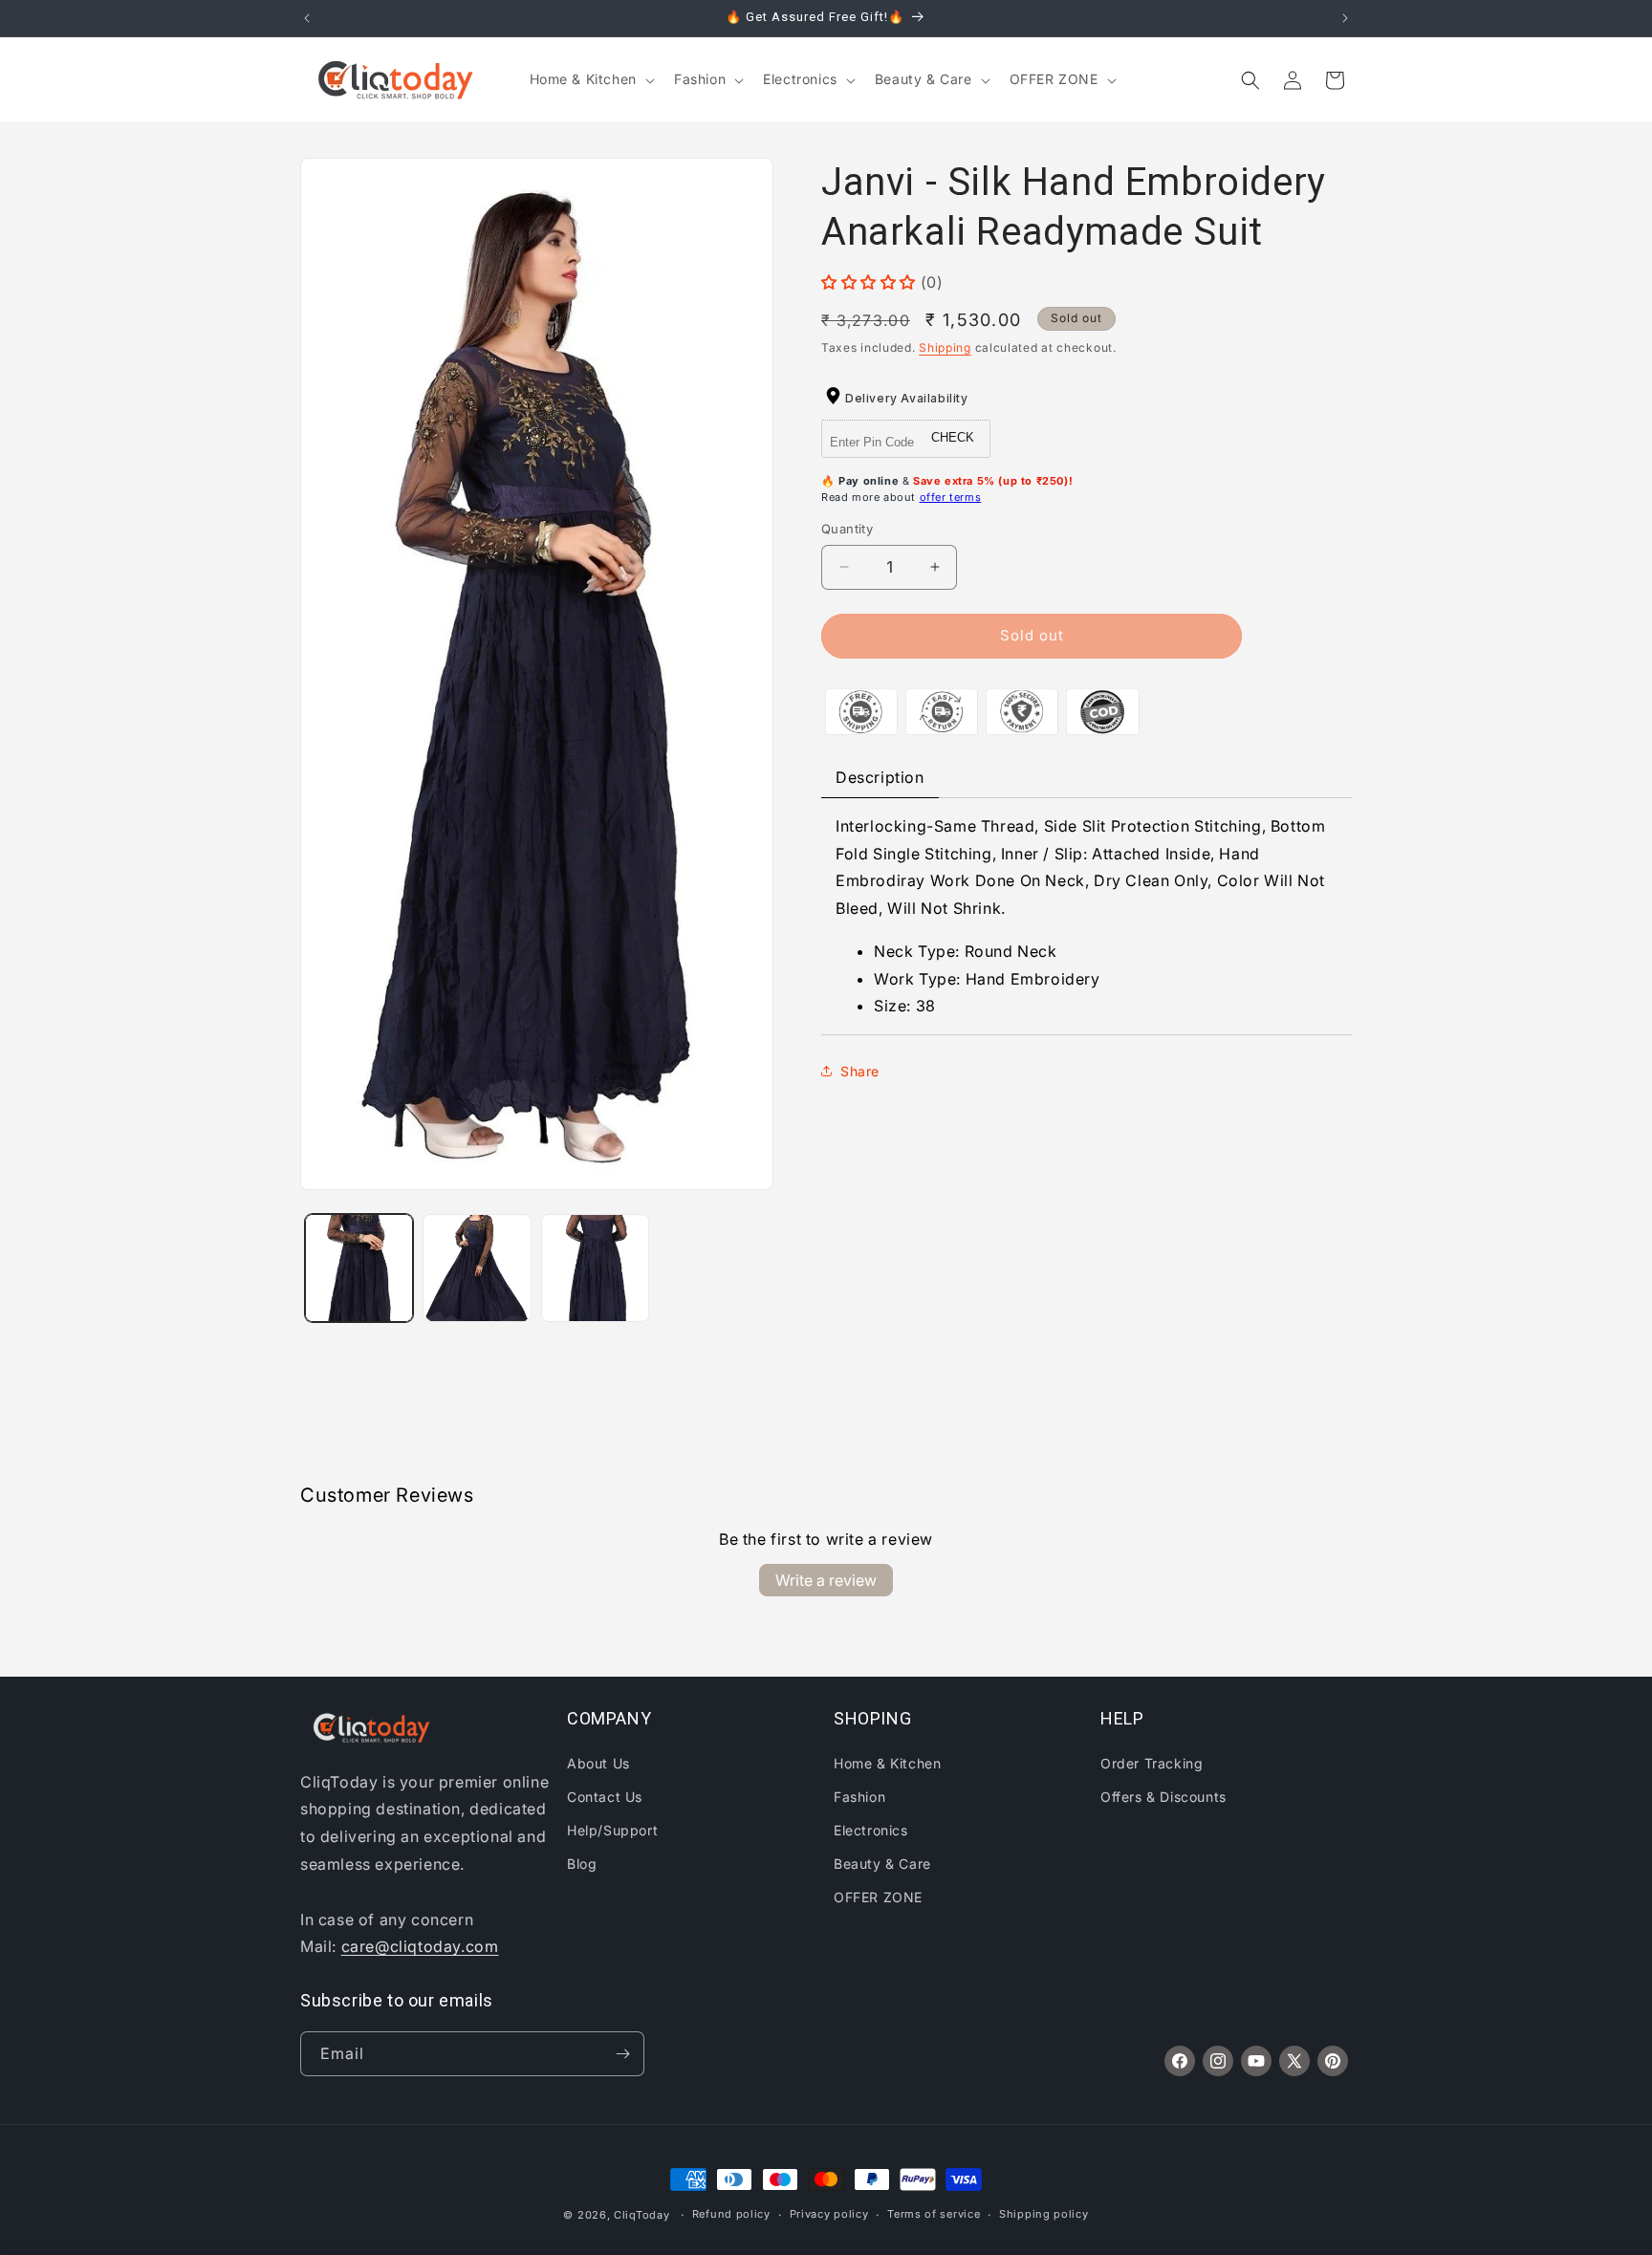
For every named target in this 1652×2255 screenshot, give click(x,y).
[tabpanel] (1087, 917)
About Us (598, 1763)
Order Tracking (1152, 1763)
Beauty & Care (882, 1864)
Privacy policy (829, 2214)
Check (953, 438)
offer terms (951, 497)
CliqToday (641, 2215)
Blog (582, 1864)
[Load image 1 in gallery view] (359, 1268)
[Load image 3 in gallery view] (595, 1268)
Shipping (945, 347)
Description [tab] (880, 777)
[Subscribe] (622, 2054)
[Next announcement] (1345, 18)
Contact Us (605, 1797)
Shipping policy (1044, 2214)
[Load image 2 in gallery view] (477, 1268)
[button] (590, 79)
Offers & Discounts (1163, 1797)
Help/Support (612, 1830)
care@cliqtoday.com (420, 1946)
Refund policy (731, 2214)
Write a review (826, 1580)
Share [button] (860, 1071)
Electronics (871, 1830)
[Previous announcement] (307, 18)
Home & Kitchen (887, 1763)
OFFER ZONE (878, 1897)
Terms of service (934, 2214)
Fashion (859, 1797)
